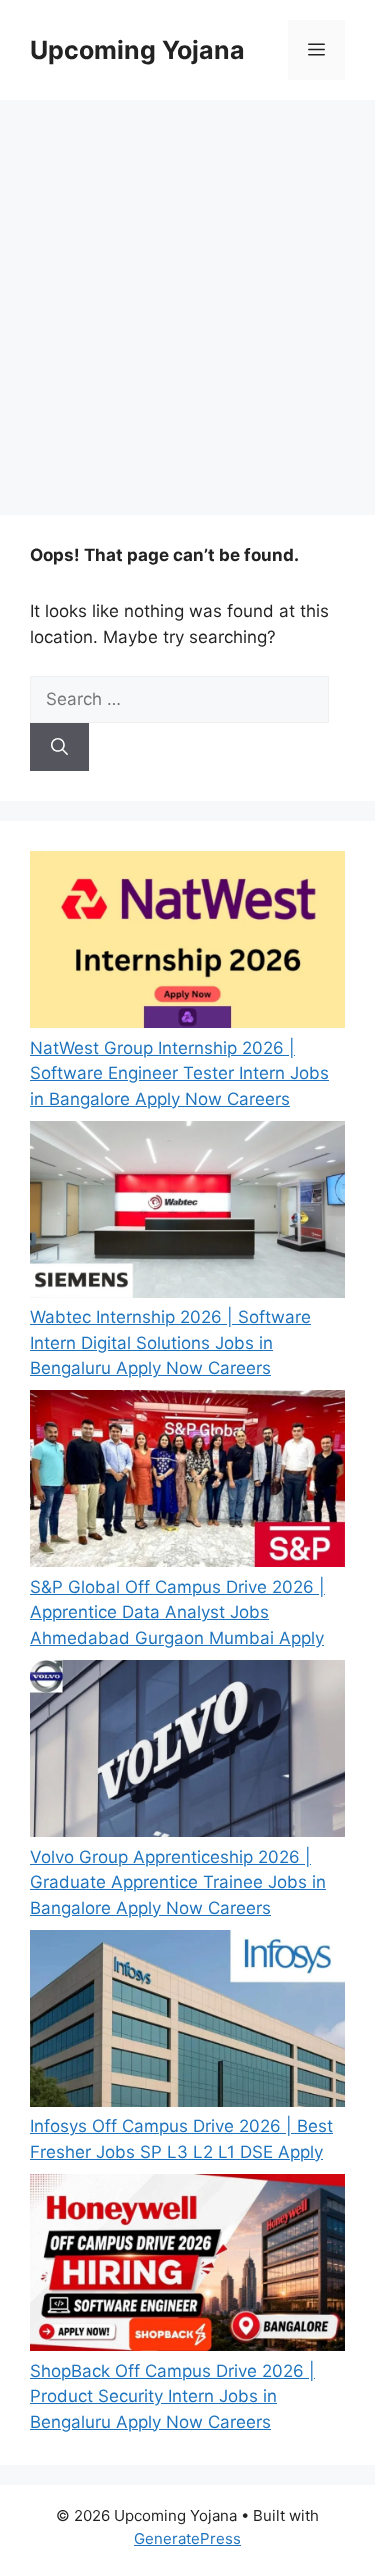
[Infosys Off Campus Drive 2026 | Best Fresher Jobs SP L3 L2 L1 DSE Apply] (187, 2022)
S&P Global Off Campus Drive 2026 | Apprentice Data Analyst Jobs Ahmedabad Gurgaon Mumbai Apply (177, 1612)
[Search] (59, 747)
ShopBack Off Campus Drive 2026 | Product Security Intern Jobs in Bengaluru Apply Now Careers (172, 2396)
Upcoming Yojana (137, 50)
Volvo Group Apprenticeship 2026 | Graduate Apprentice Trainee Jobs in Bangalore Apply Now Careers (178, 1882)
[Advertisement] (187, 297)
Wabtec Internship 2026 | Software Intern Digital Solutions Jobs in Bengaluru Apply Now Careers (170, 1342)
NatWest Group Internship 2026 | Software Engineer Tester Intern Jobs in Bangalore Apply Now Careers (179, 1073)
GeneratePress (187, 2538)
